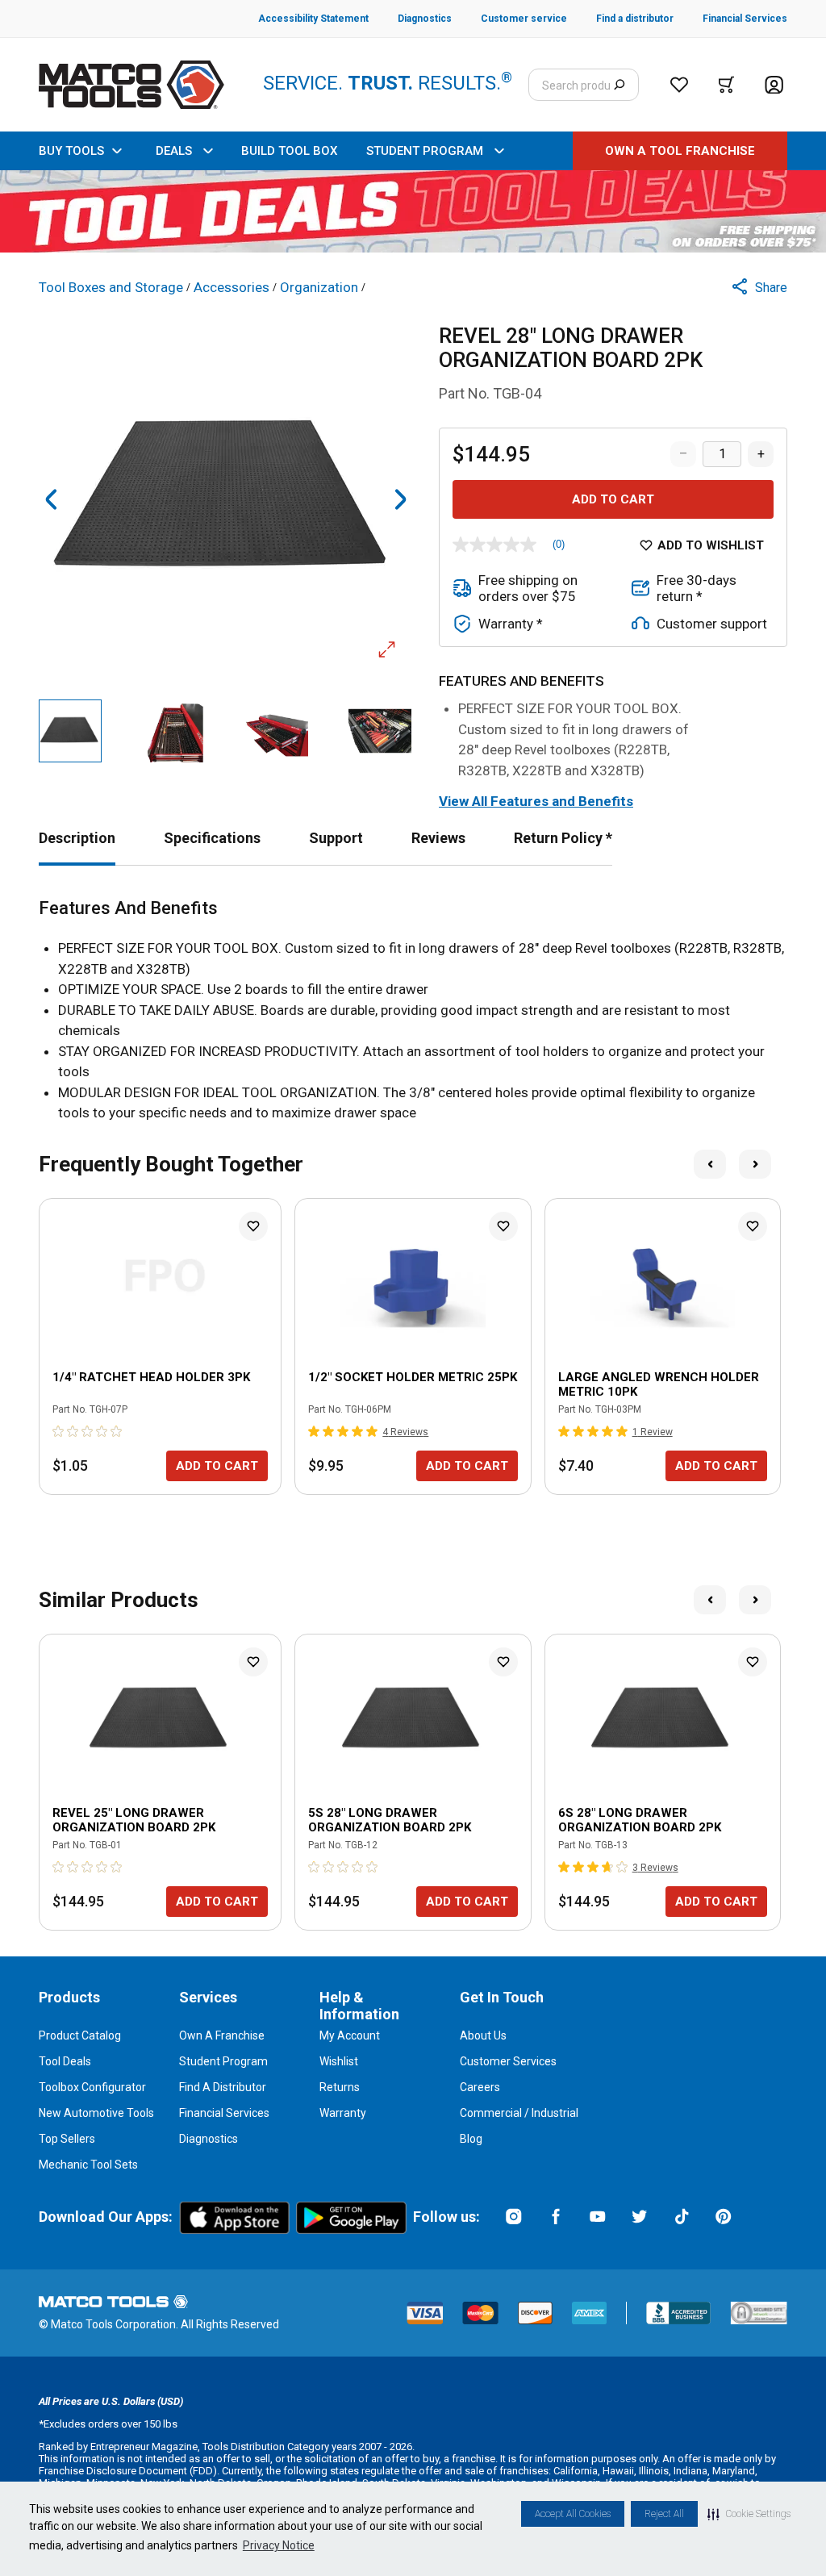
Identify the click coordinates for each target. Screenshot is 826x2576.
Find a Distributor (223, 2087)
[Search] (619, 85)
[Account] (774, 85)
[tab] (77, 838)
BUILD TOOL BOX (289, 151)
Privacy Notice (279, 2545)
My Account (350, 2035)
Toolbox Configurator (92, 2087)
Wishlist (339, 2061)
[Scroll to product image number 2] (173, 731)
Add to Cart (613, 499)
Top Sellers (67, 2139)
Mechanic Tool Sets (88, 2165)
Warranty (343, 2113)
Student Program (223, 2061)
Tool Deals (65, 2061)
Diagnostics (209, 2139)
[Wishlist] (679, 85)
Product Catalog (80, 2035)
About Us (483, 2035)
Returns (340, 2087)
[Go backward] (52, 499)
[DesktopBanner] (413, 211)
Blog (471, 2139)
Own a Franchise (222, 2035)
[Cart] (726, 85)
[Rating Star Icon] (59, 1431)
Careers (480, 2087)
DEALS (174, 151)
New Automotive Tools (96, 2113)
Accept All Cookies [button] (573, 2514)
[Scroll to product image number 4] (380, 731)
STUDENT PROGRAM (425, 151)
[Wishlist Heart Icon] (253, 1226)
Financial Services (224, 2113)
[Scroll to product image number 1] (70, 731)
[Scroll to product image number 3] (277, 731)
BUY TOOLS (71, 151)
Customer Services (508, 2061)
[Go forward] (400, 499)
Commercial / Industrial (519, 2113)
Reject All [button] (664, 2514)
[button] (749, 2514)
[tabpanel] (413, 1011)
